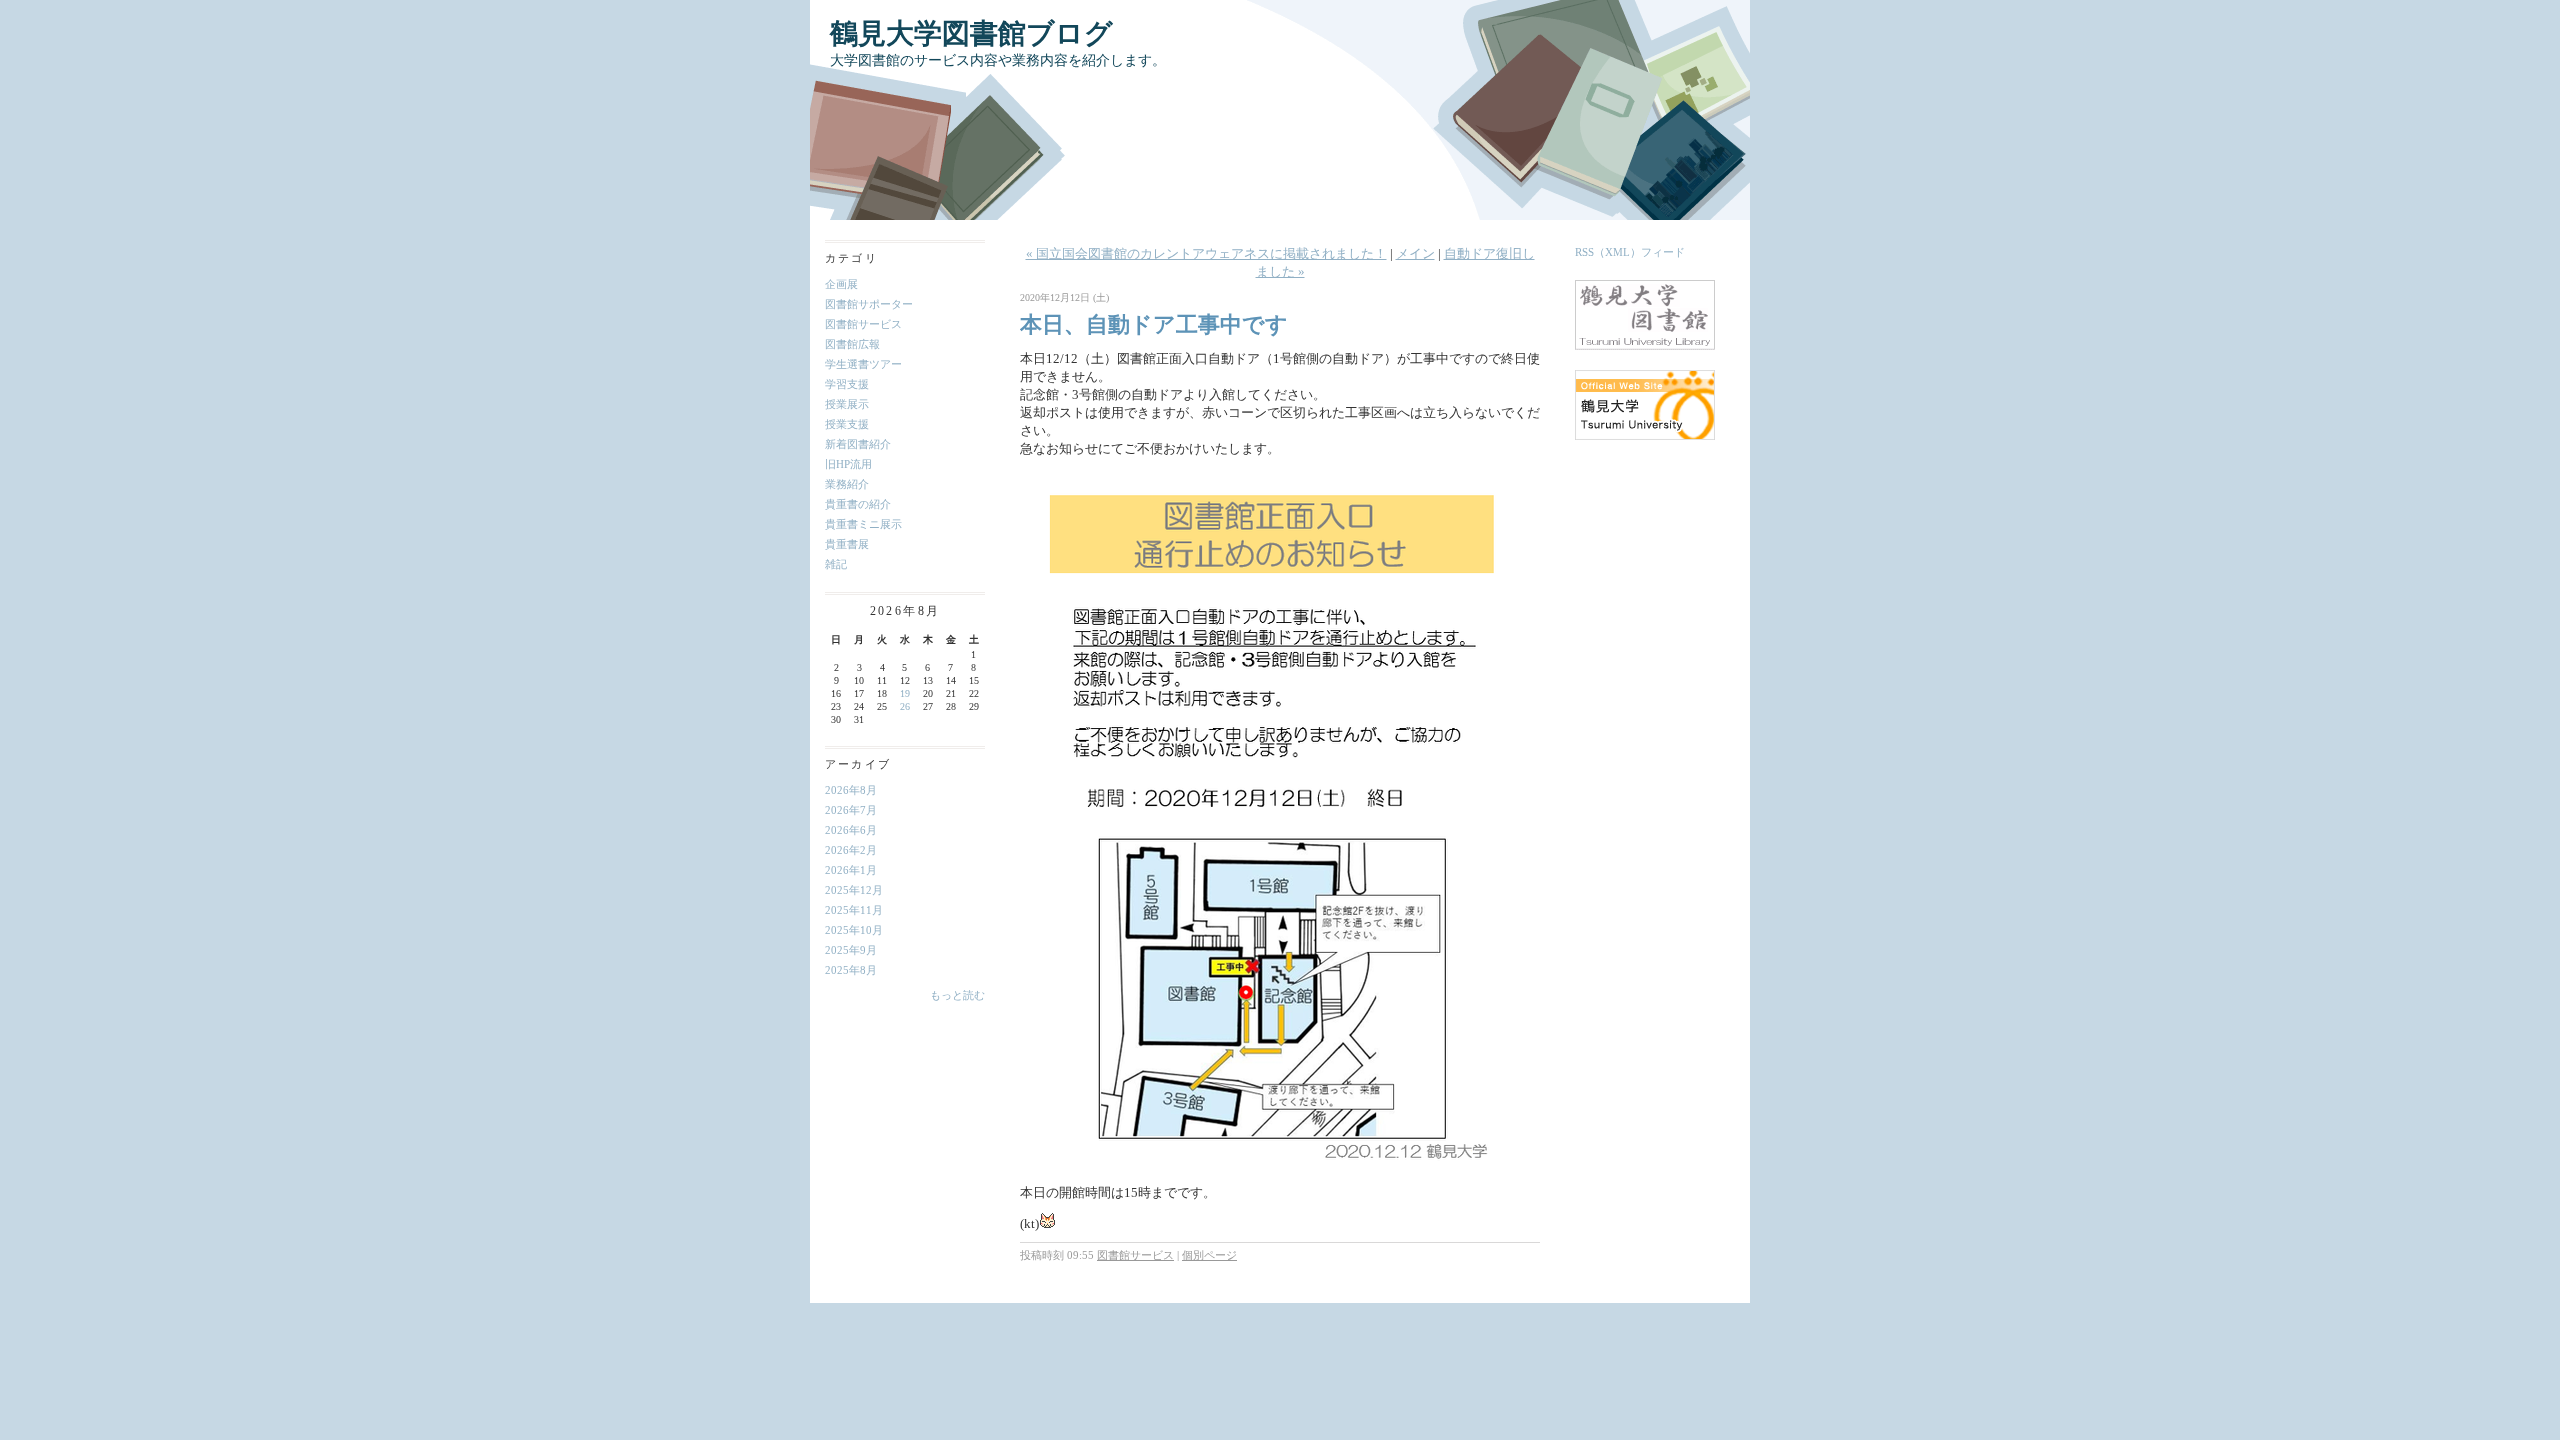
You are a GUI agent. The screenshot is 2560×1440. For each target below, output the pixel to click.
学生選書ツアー (863, 364)
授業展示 (847, 404)
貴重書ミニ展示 (863, 524)
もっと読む (957, 995)
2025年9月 (851, 950)
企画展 (841, 284)
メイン (1415, 253)
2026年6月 (851, 830)
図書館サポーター (869, 304)
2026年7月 (851, 810)
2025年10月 (854, 930)
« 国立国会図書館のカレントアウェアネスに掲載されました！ (1206, 253)
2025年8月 (851, 970)
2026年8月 (851, 790)
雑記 (836, 564)
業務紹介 (847, 484)
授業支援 (847, 424)
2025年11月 (854, 910)
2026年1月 (851, 870)
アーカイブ (858, 764)
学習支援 (847, 384)
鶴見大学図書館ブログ (971, 33)
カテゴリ (851, 258)
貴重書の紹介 (858, 504)
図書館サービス (863, 324)
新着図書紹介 (858, 444)
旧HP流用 (848, 464)
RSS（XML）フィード (1630, 252)
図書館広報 (852, 344)
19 (905, 693)
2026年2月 (851, 850)
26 (905, 706)
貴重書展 (847, 544)
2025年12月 (854, 890)
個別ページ (1209, 1255)
